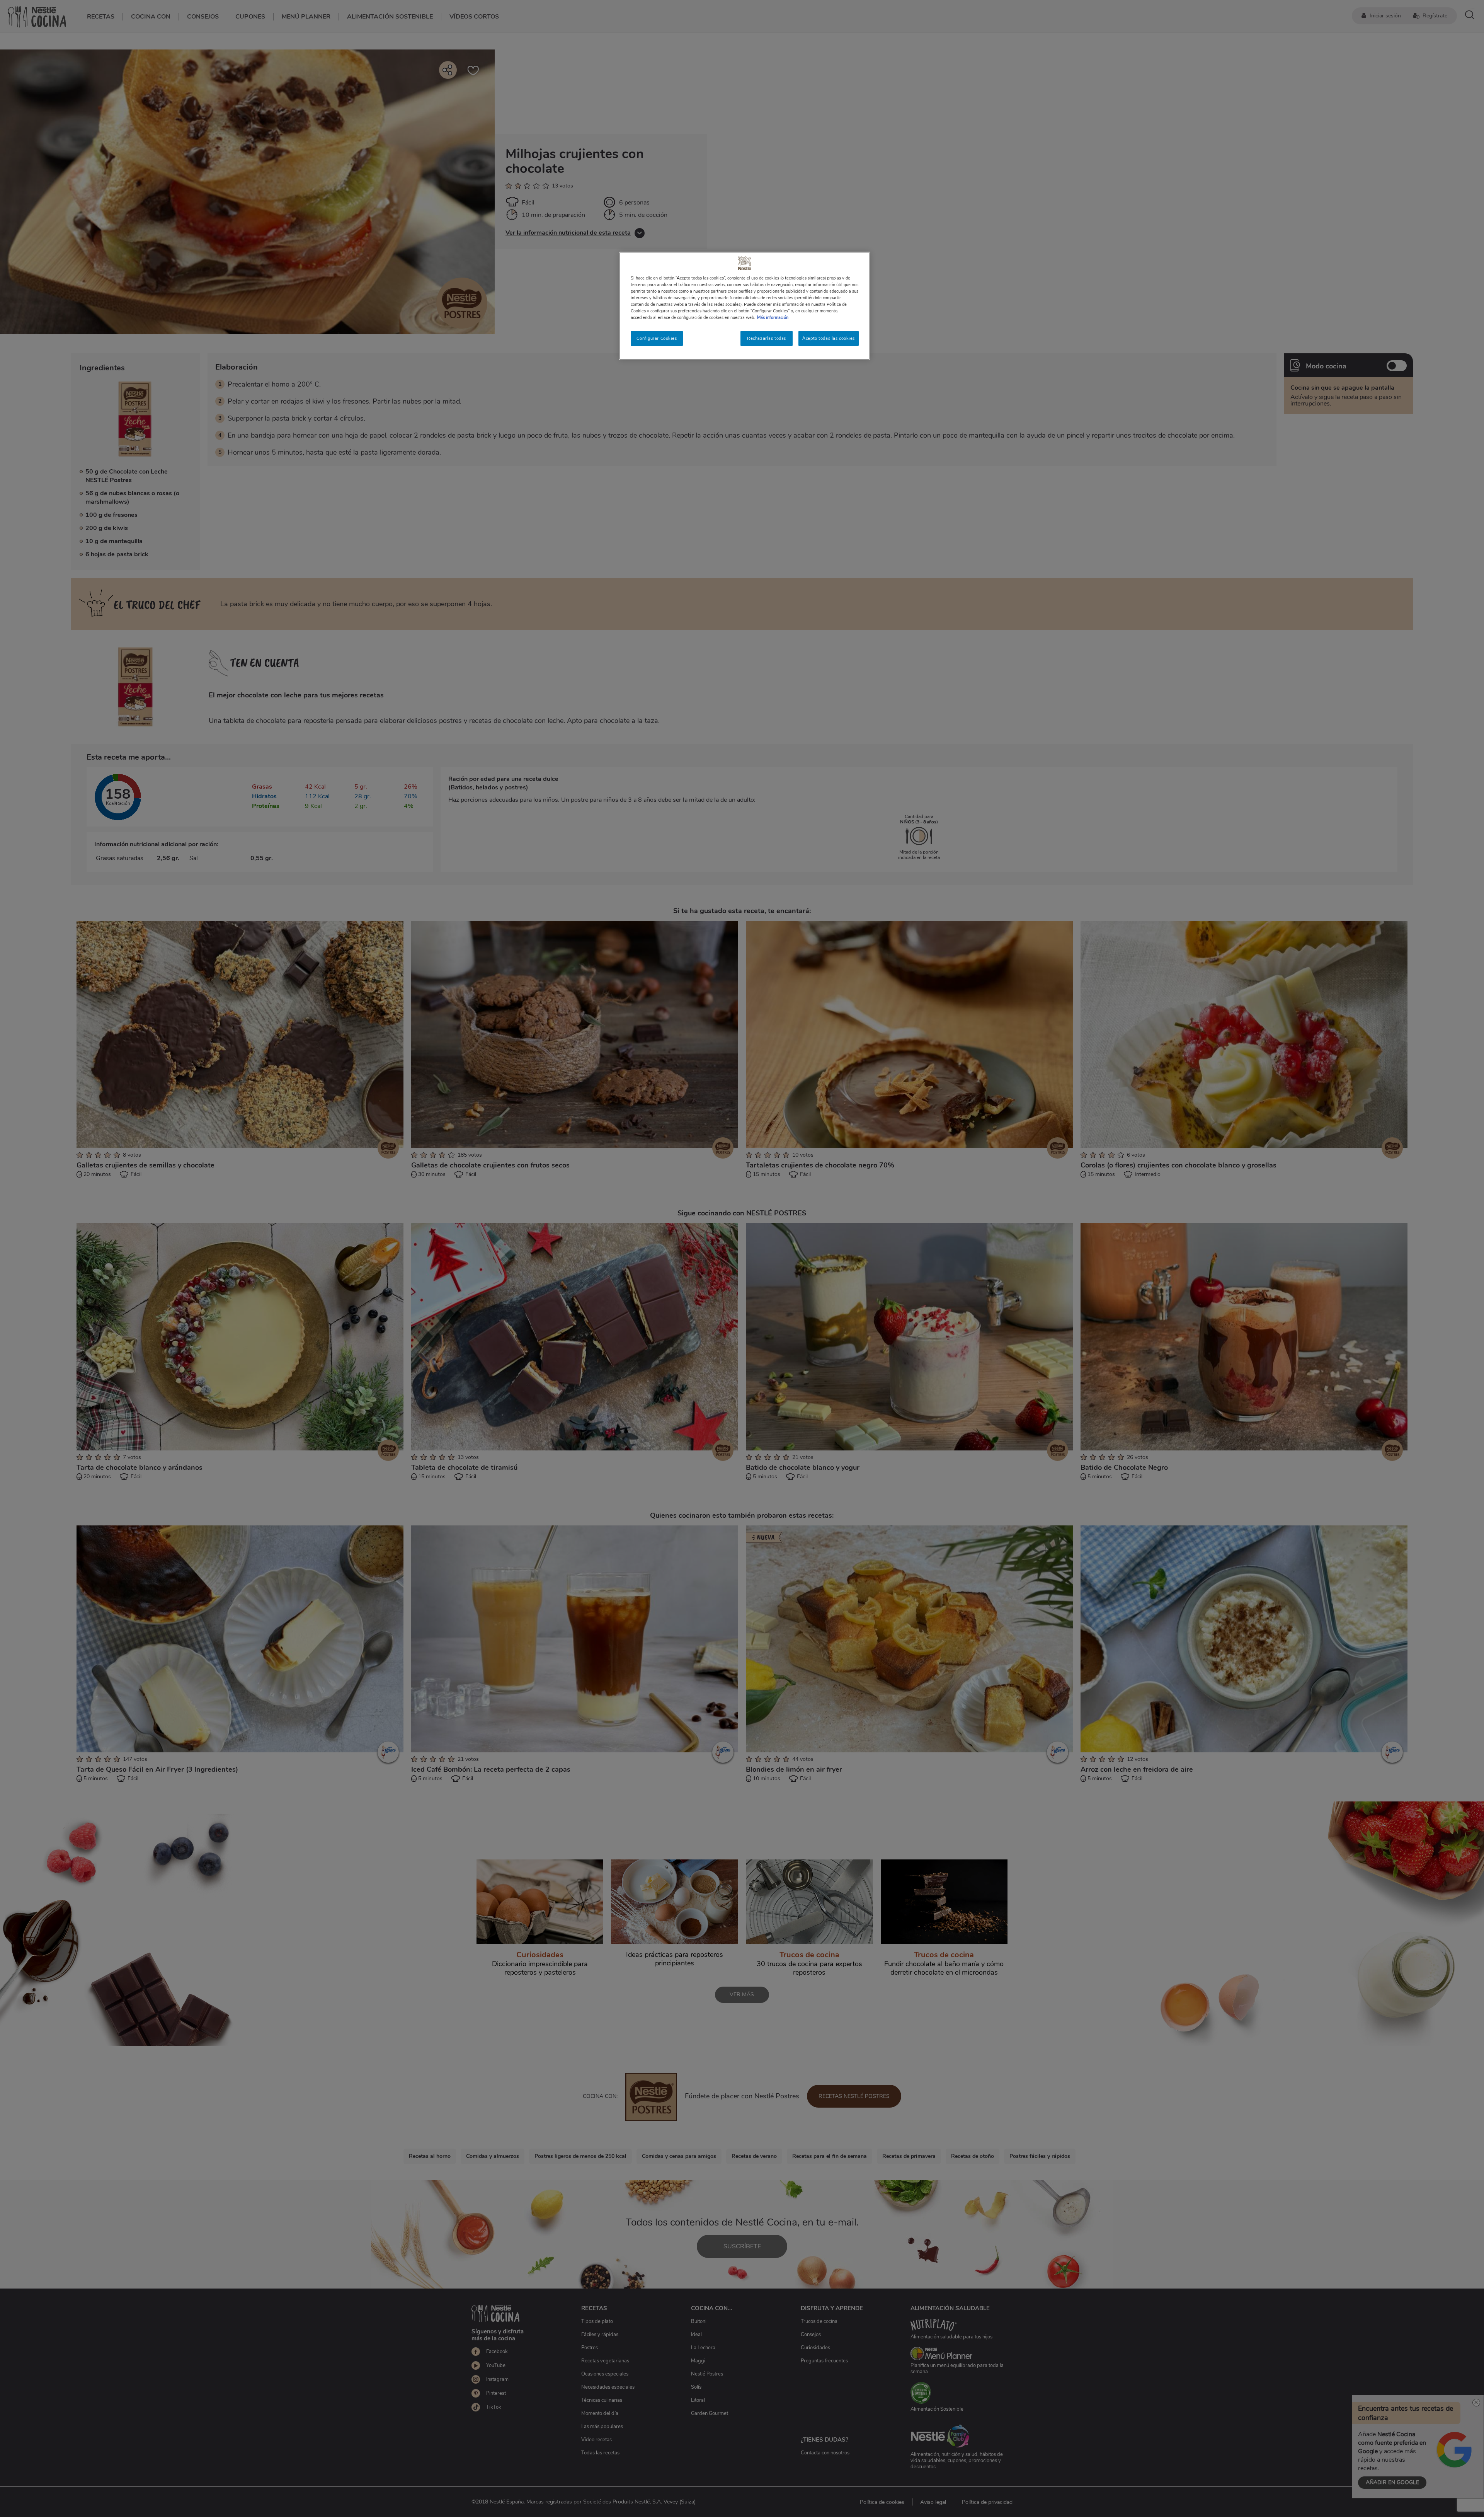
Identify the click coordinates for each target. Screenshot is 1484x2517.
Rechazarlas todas (767, 338)
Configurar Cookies (657, 338)
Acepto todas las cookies (829, 338)
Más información (773, 317)
